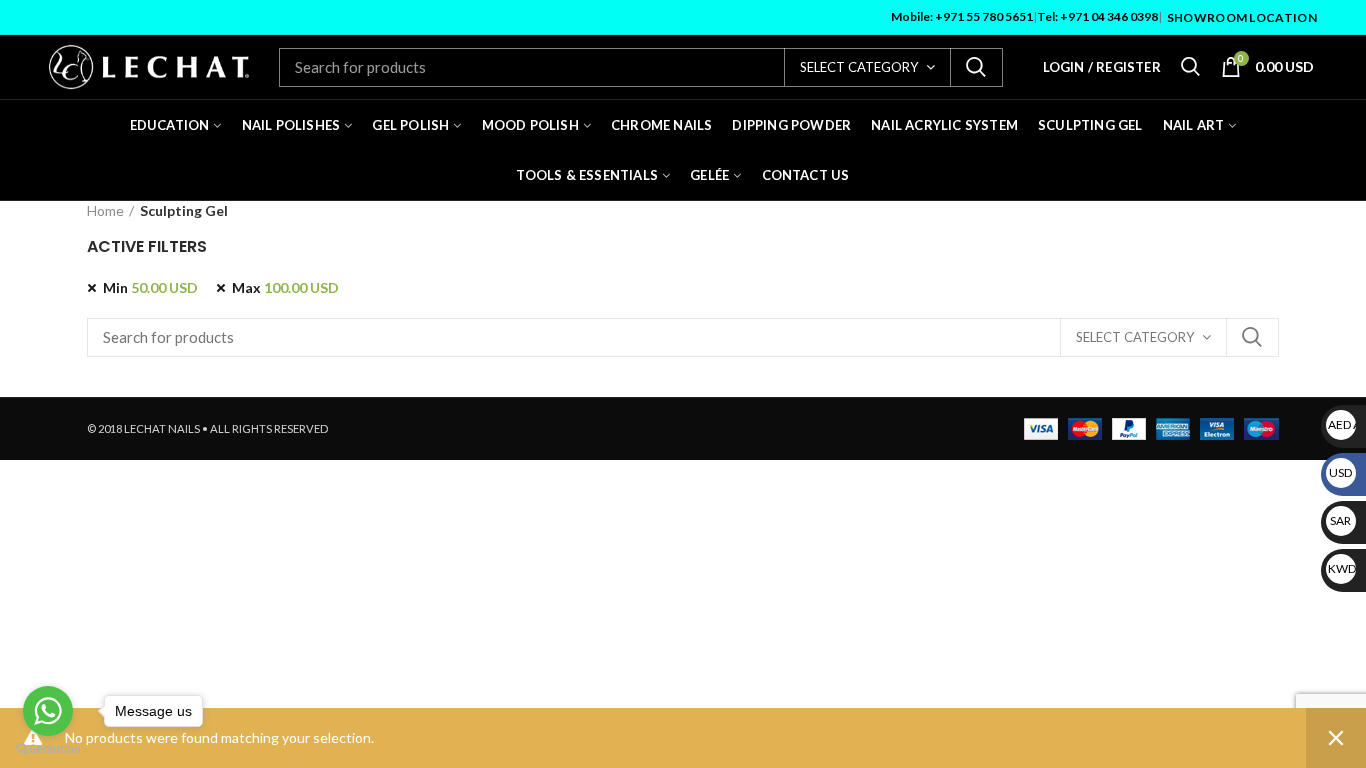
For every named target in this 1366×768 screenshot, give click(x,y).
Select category (859, 67)
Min (150, 287)
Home (105, 210)
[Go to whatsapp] (48, 711)
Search (976, 67)
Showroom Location (1242, 17)
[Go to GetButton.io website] (48, 748)
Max (285, 287)
